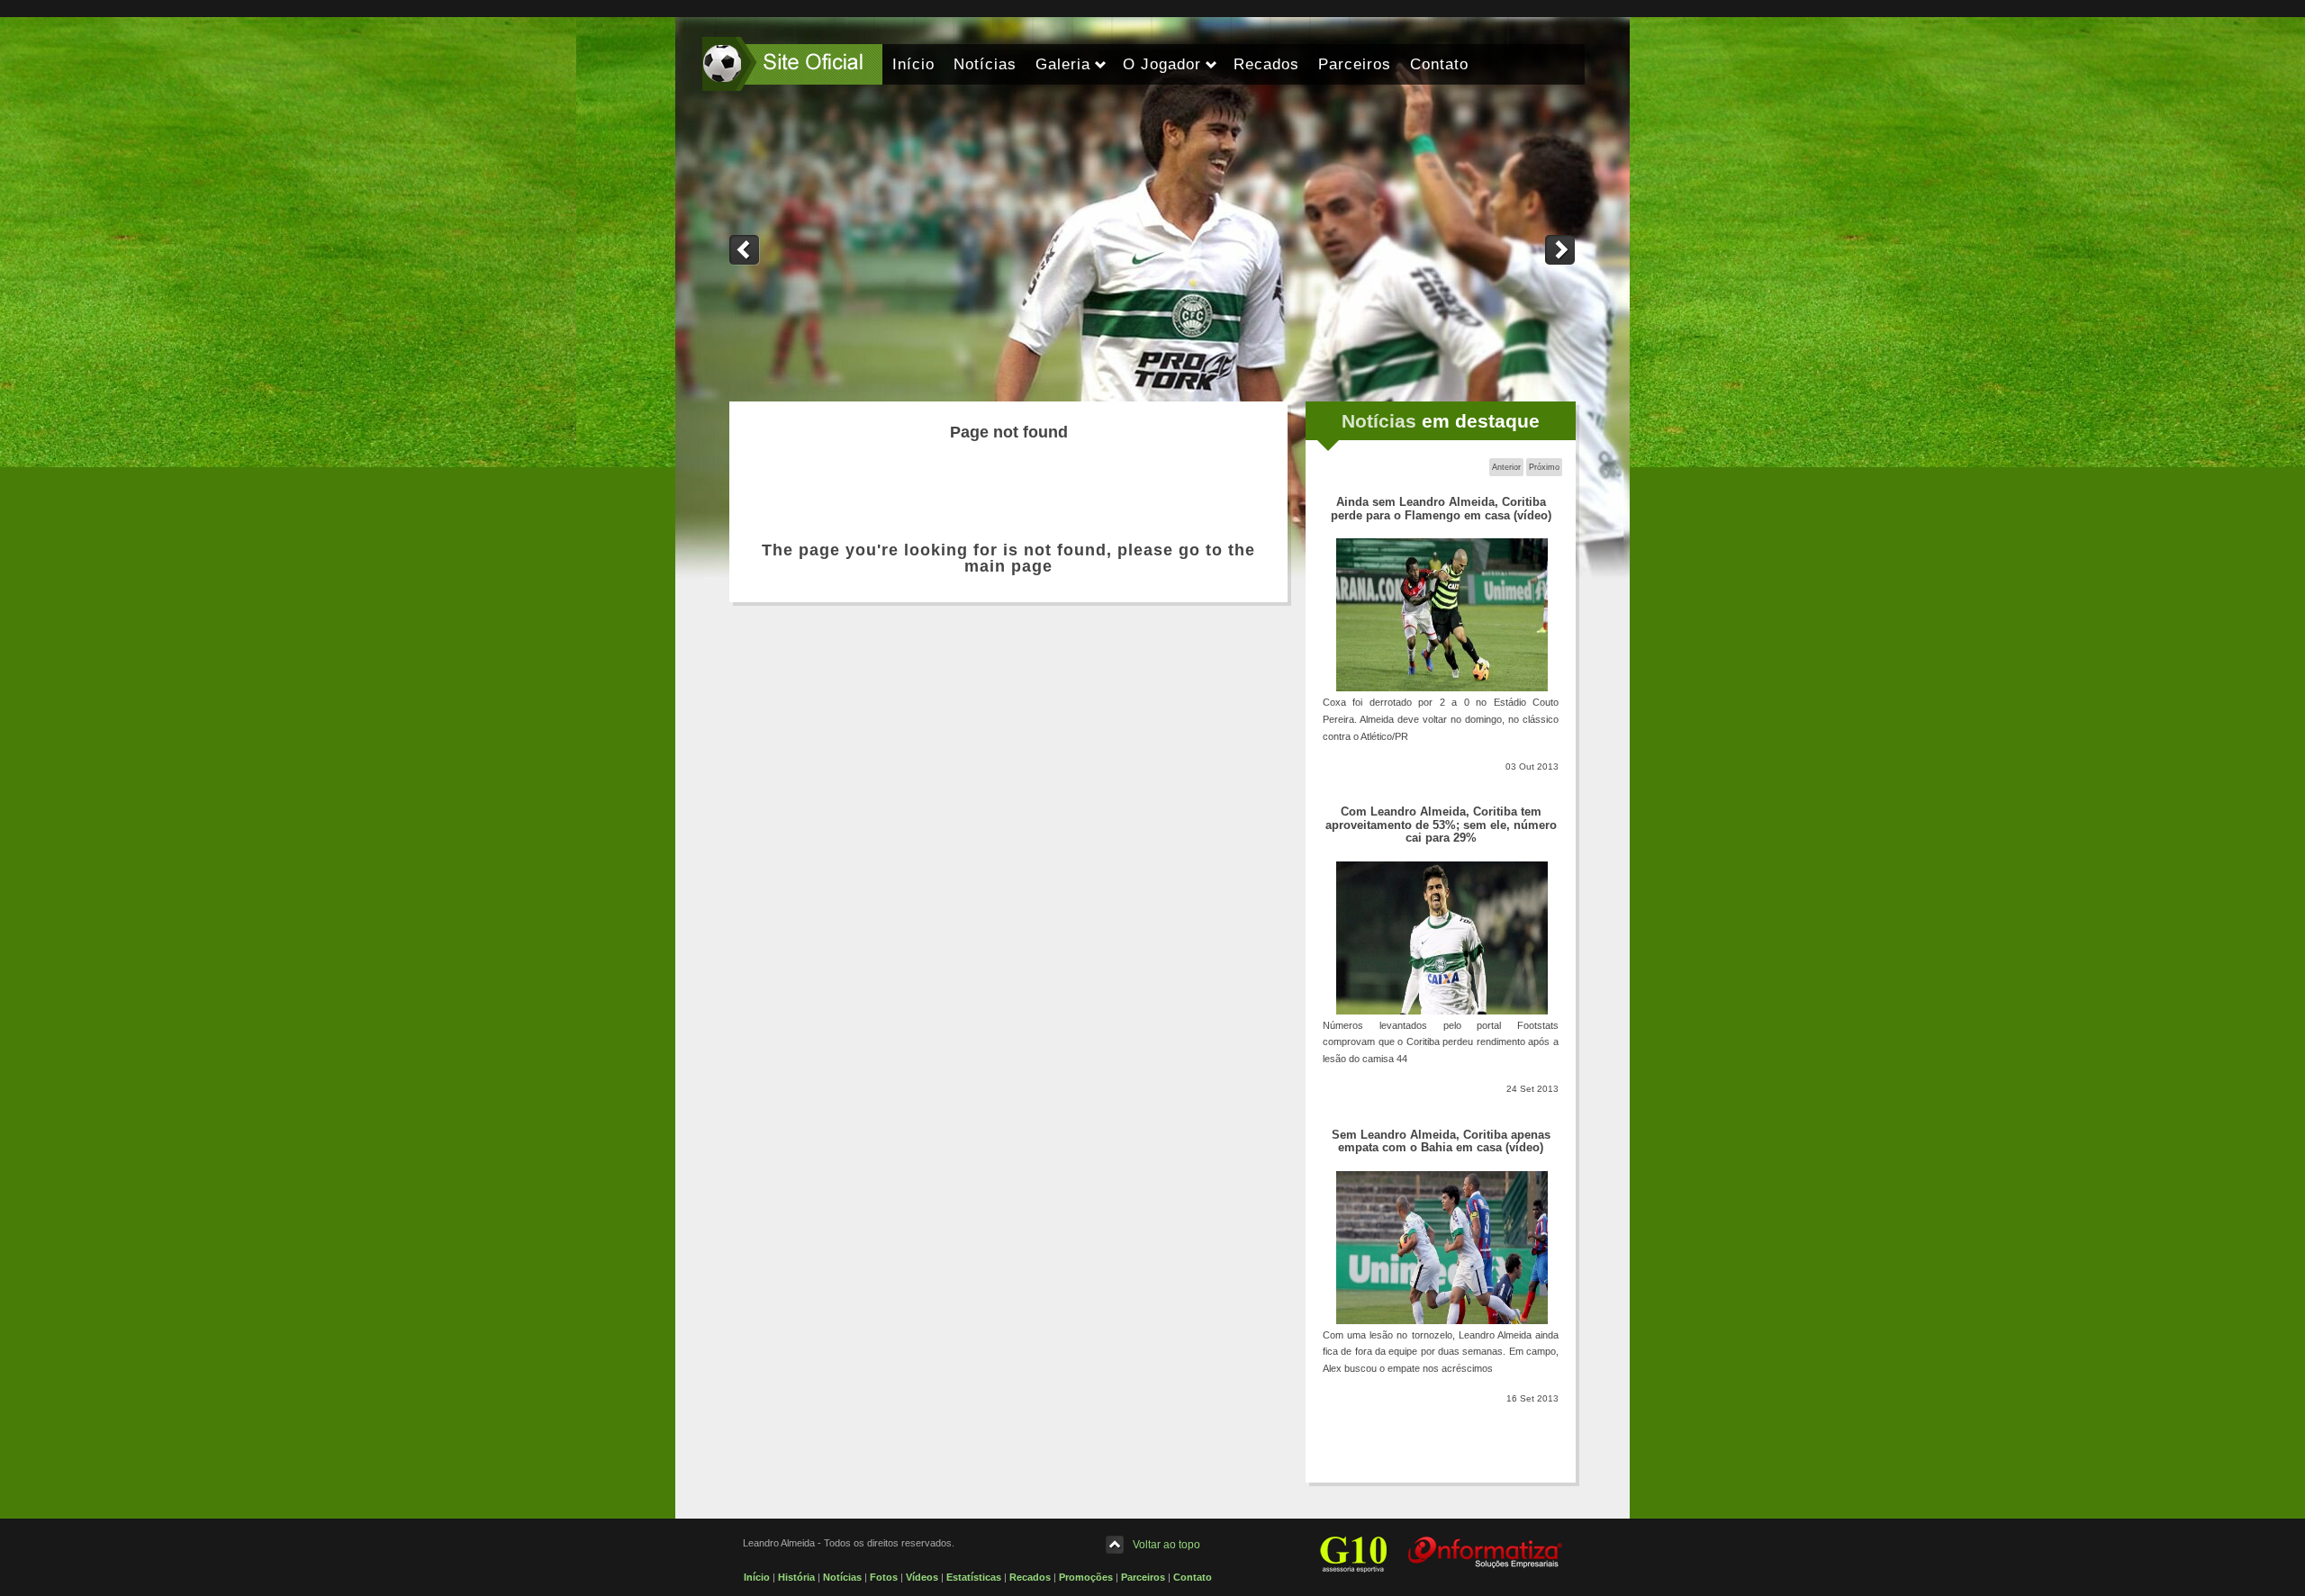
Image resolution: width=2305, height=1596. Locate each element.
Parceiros (1143, 1577)
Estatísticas (974, 1577)
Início (757, 1577)
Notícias (842, 1577)
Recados (1030, 1577)
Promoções (1086, 1577)
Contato (1193, 1577)
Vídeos (922, 1577)
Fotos (884, 1577)
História (796, 1577)
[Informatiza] (1485, 1552)
